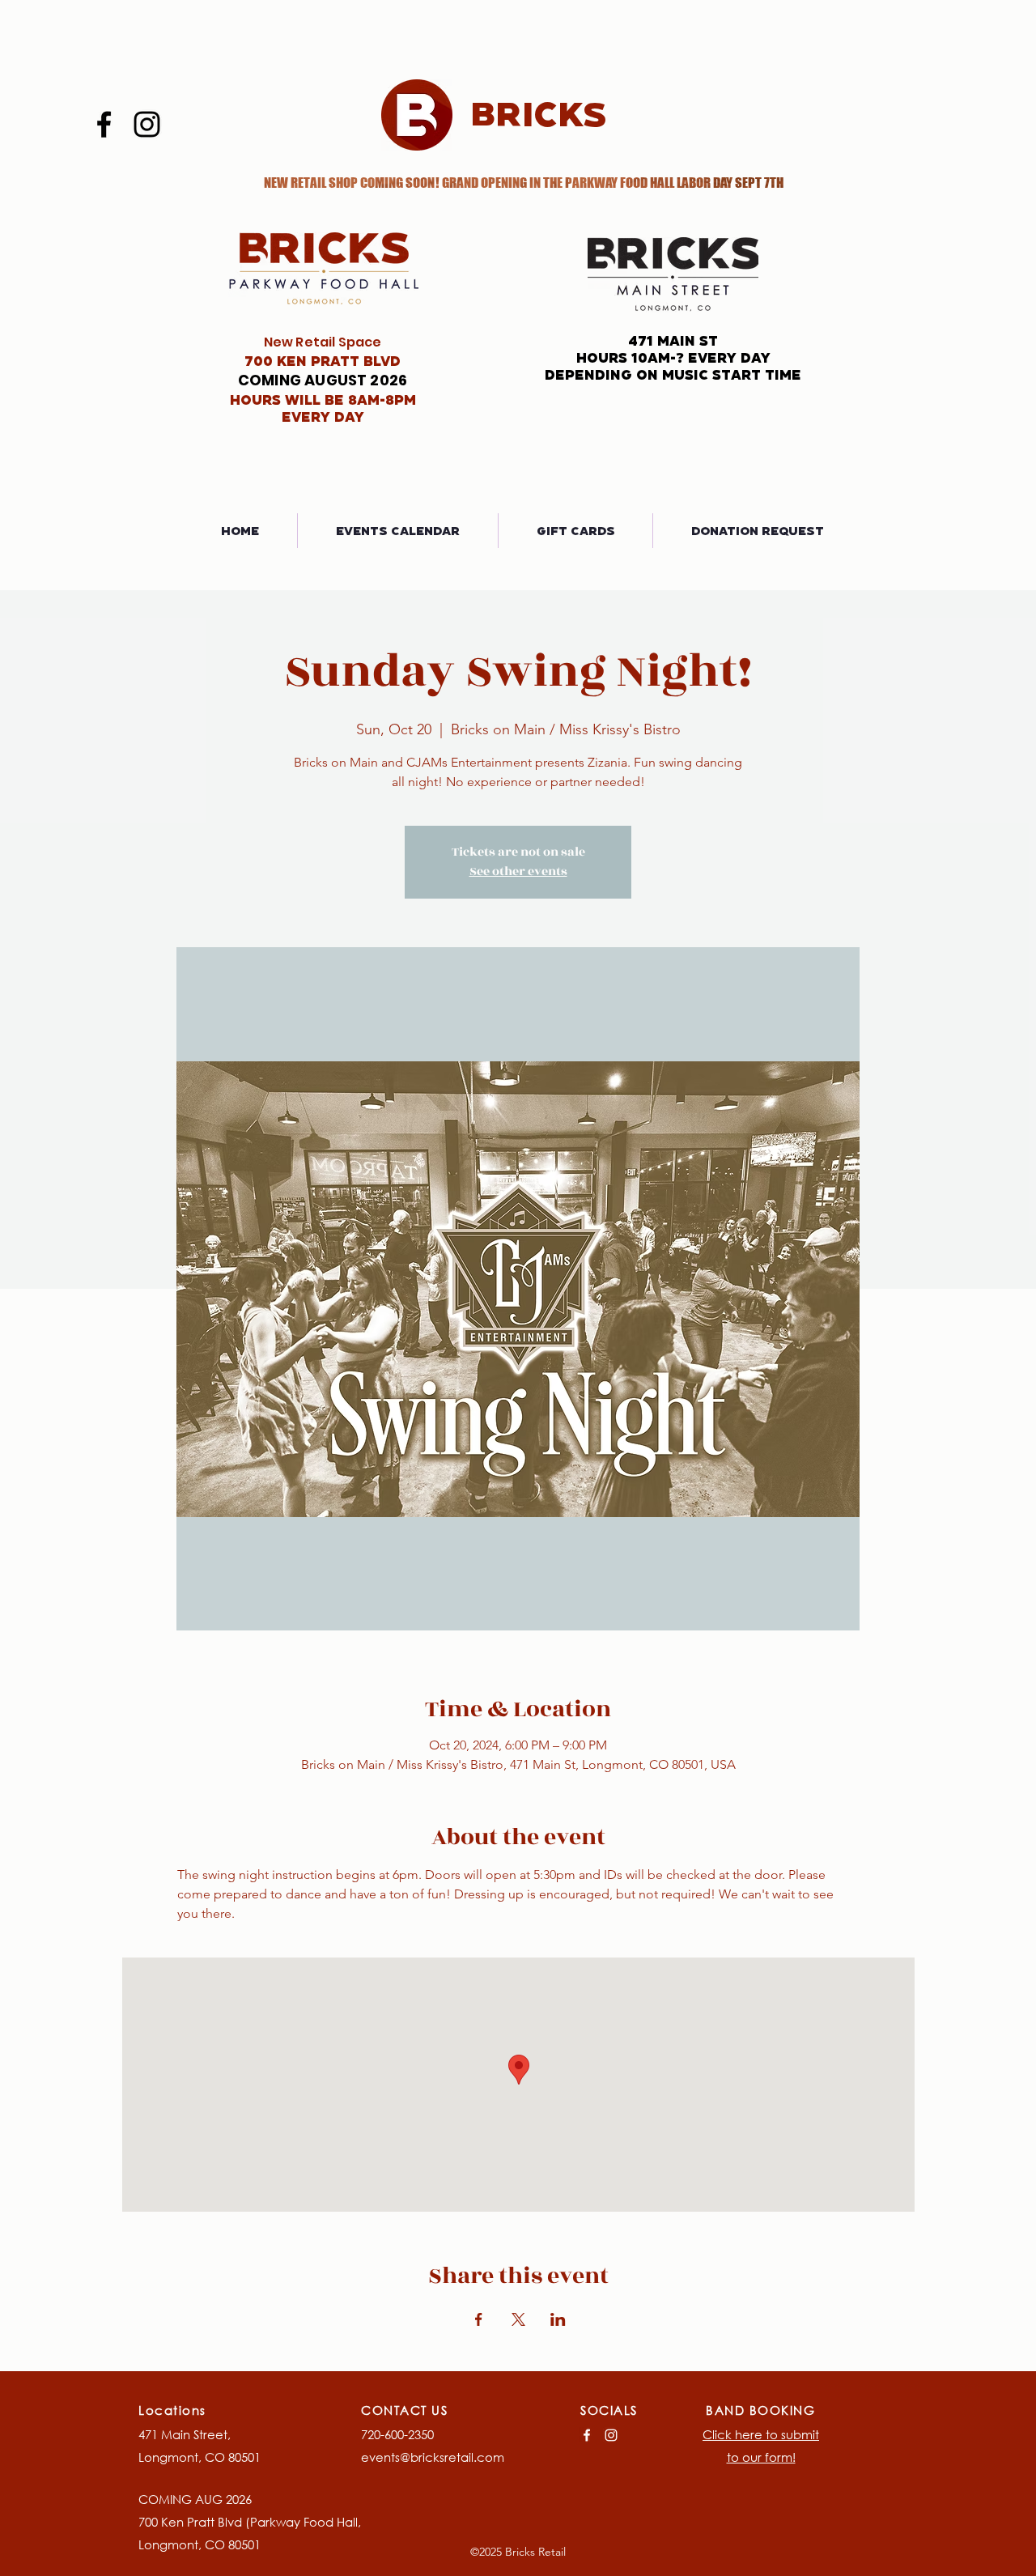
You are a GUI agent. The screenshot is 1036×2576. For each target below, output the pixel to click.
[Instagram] (147, 124)
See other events (518, 871)
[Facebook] (104, 124)
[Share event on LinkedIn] (558, 2319)
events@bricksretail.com (433, 2457)
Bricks (539, 113)
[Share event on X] (518, 2319)
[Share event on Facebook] (479, 2319)
